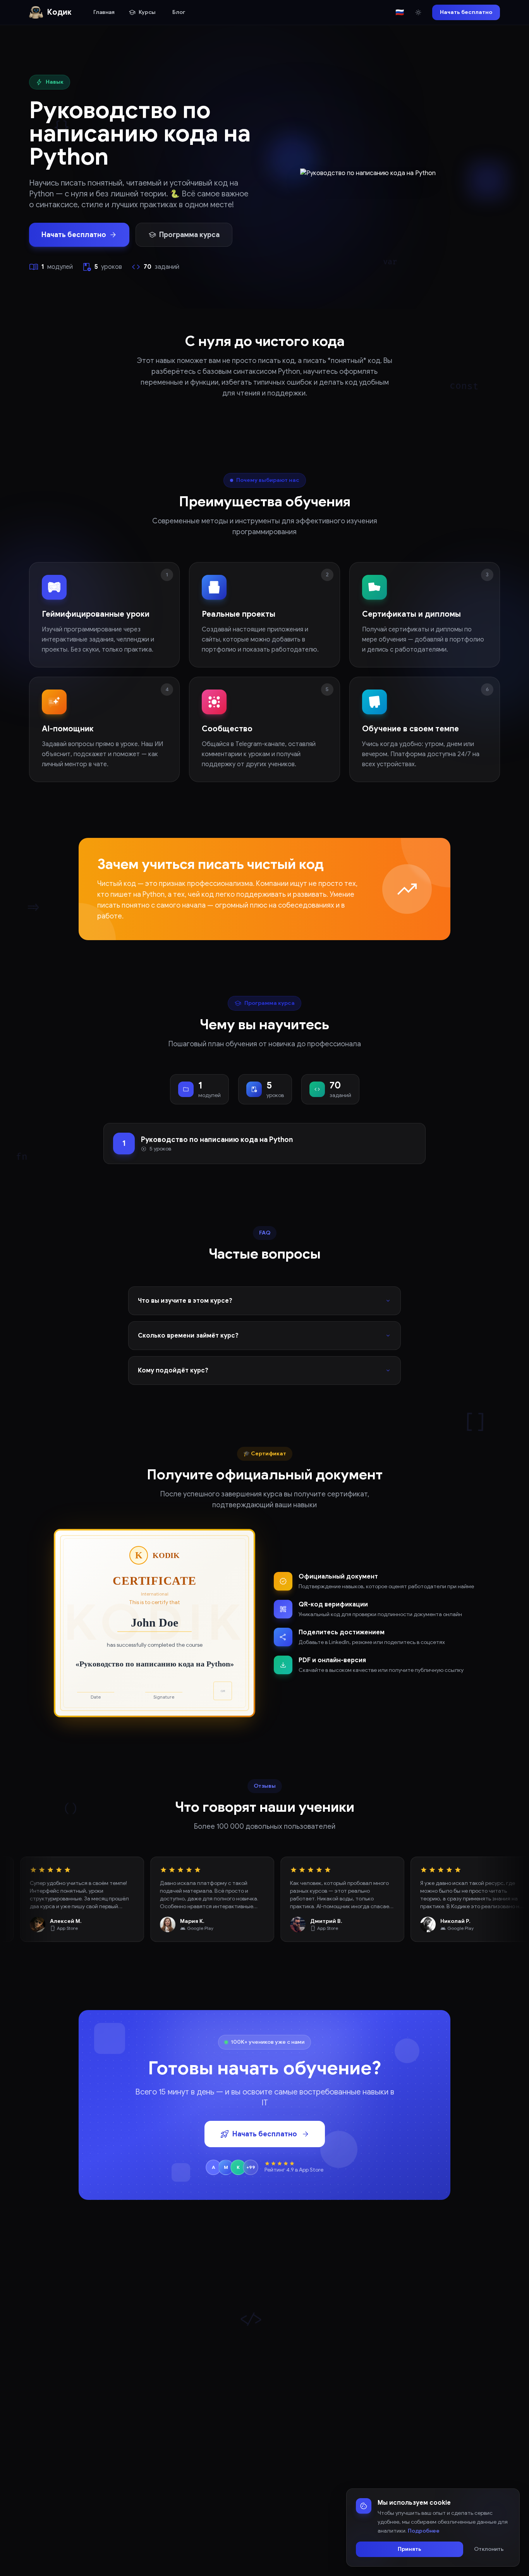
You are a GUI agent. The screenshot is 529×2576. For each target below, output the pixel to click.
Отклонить (489, 2549)
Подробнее (424, 2530)
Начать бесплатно (466, 12)
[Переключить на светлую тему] (418, 12)
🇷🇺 (400, 12)
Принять (410, 2549)
